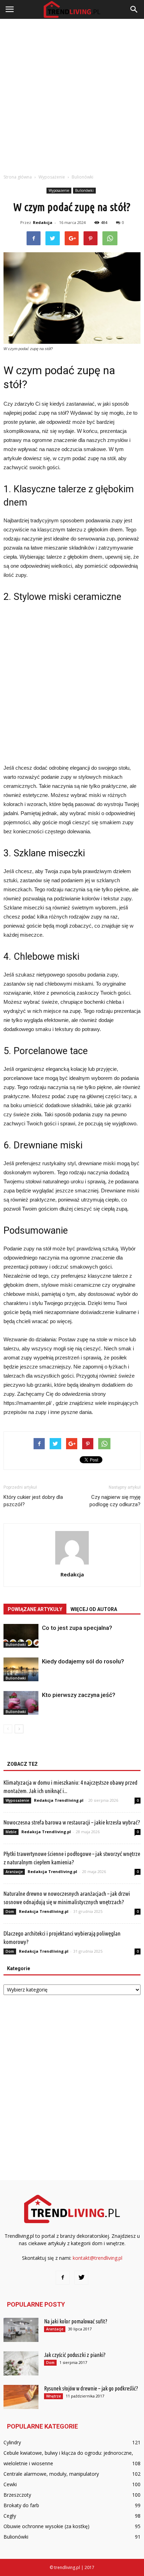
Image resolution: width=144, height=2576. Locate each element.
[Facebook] (63, 2278)
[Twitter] (81, 2278)
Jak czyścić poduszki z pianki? (75, 2355)
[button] (134, 9)
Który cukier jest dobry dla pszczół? (33, 1501)
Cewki (10, 2484)
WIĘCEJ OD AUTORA (94, 1609)
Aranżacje (14, 1872)
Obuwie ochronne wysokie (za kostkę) (46, 2526)
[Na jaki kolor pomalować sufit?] (21, 2330)
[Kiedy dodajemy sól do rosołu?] (21, 1670)
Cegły (10, 2516)
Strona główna (18, 177)
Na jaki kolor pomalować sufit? (76, 2321)
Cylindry (12, 2442)
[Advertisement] (72, 94)
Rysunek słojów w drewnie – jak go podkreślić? (91, 2388)
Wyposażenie (59, 190)
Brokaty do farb (21, 2505)
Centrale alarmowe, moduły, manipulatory (51, 2474)
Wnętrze (53, 2396)
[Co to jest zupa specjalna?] (21, 1636)
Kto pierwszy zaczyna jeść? (79, 1695)
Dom (10, 1911)
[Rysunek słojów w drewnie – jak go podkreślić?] (21, 2397)
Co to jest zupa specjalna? (77, 1628)
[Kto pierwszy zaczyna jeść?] (21, 1703)
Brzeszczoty (17, 2495)
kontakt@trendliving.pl (98, 2258)
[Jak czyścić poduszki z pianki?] (21, 2363)
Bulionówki (84, 190)
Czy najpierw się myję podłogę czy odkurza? (115, 1501)
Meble (11, 1832)
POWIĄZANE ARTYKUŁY (35, 1609)
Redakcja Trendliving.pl (59, 1800)
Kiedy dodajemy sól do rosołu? (83, 1661)
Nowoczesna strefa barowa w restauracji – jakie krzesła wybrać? (72, 1822)
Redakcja (43, 222)
